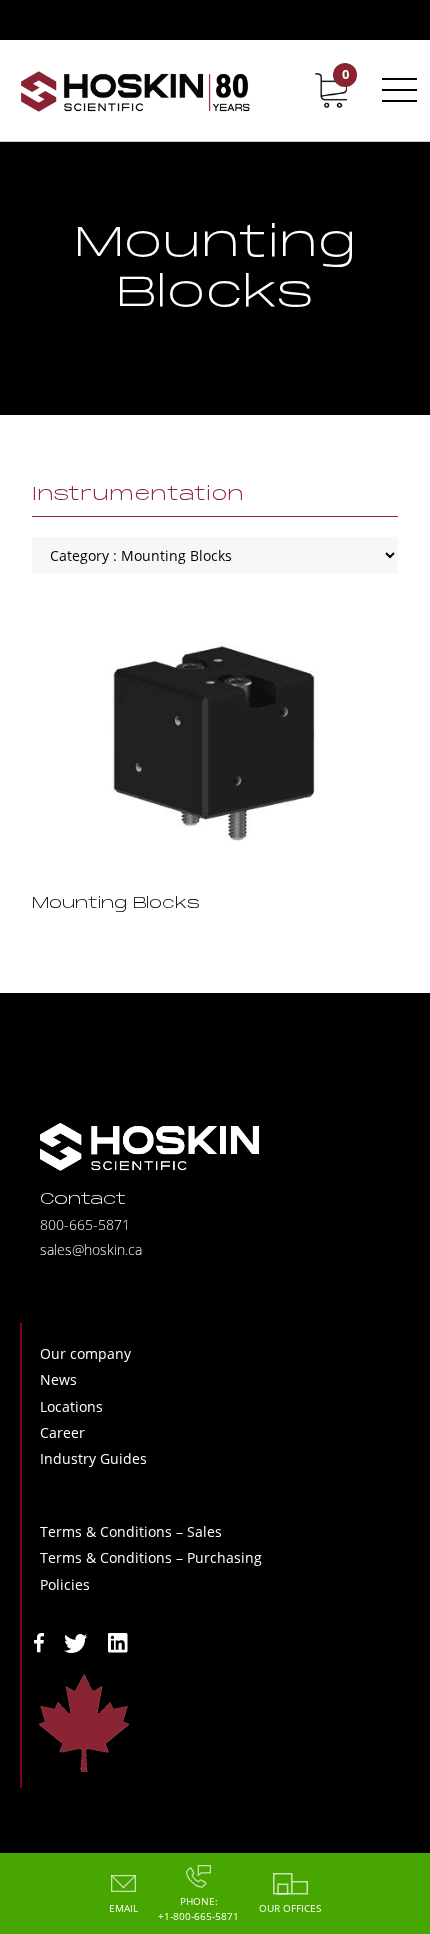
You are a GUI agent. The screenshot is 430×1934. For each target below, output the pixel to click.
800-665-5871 (85, 1224)
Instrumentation (138, 495)
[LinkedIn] (118, 1641)
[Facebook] (39, 1641)
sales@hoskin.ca (91, 1249)
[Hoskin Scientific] (135, 90)
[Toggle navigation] (396, 90)
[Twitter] (76, 1641)
